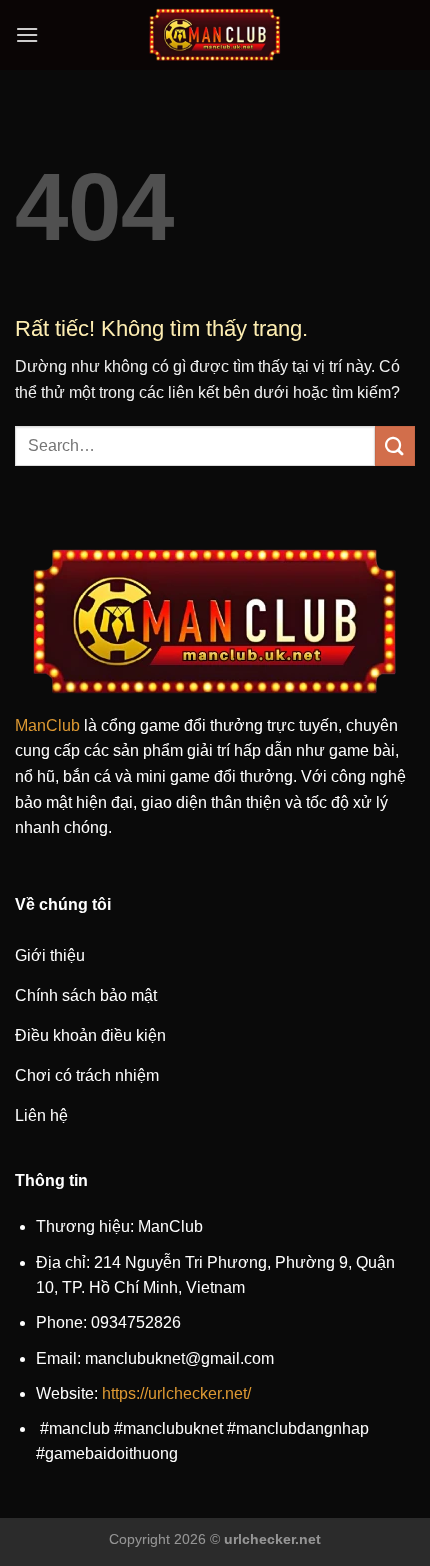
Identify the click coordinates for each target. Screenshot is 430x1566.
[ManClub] (215, 35)
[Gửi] (395, 445)
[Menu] (27, 34)
